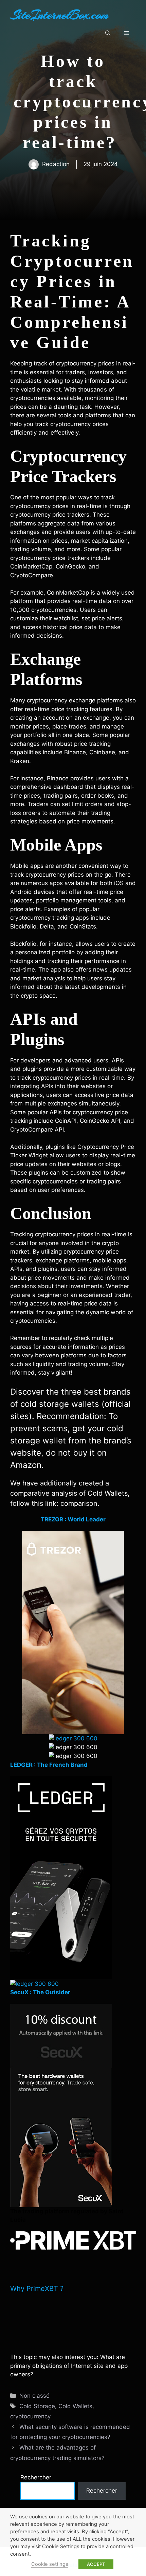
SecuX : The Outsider (40, 1992)
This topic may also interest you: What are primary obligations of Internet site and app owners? (69, 2366)
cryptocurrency (30, 2416)
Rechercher (36, 2477)
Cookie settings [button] (50, 2564)
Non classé (34, 2396)
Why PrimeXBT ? (37, 2289)
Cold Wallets (75, 2406)
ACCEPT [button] (96, 2564)
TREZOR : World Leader (73, 1519)
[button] (108, 33)
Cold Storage (37, 2406)
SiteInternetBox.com (59, 15)
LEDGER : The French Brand (49, 1765)
